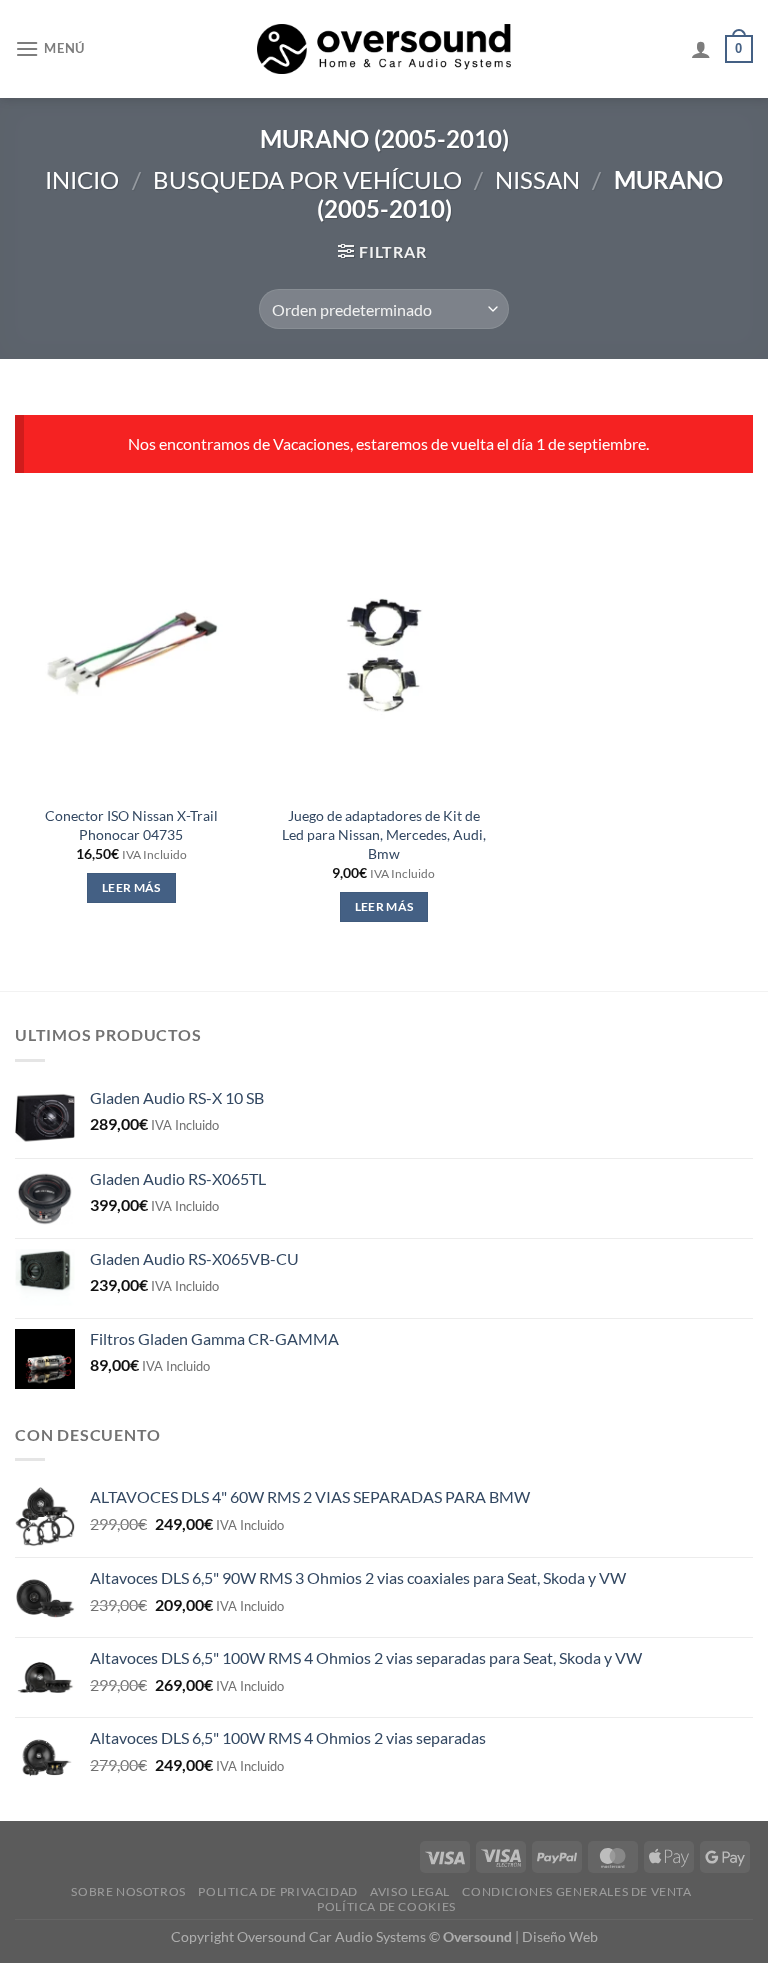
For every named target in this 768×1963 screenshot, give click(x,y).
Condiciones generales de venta (576, 1891)
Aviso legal (410, 1891)
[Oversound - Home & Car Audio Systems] (384, 49)
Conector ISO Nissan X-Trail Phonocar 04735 (131, 825)
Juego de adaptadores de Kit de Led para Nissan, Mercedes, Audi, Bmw (384, 834)
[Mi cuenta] (701, 49)
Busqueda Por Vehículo (307, 179)
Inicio (82, 179)
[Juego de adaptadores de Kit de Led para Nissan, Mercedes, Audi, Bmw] (383, 654)
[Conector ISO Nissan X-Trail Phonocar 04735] (131, 654)
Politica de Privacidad (277, 1891)
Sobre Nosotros (128, 1891)
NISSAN (537, 179)
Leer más (131, 887)
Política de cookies (386, 1906)
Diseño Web (560, 1936)
